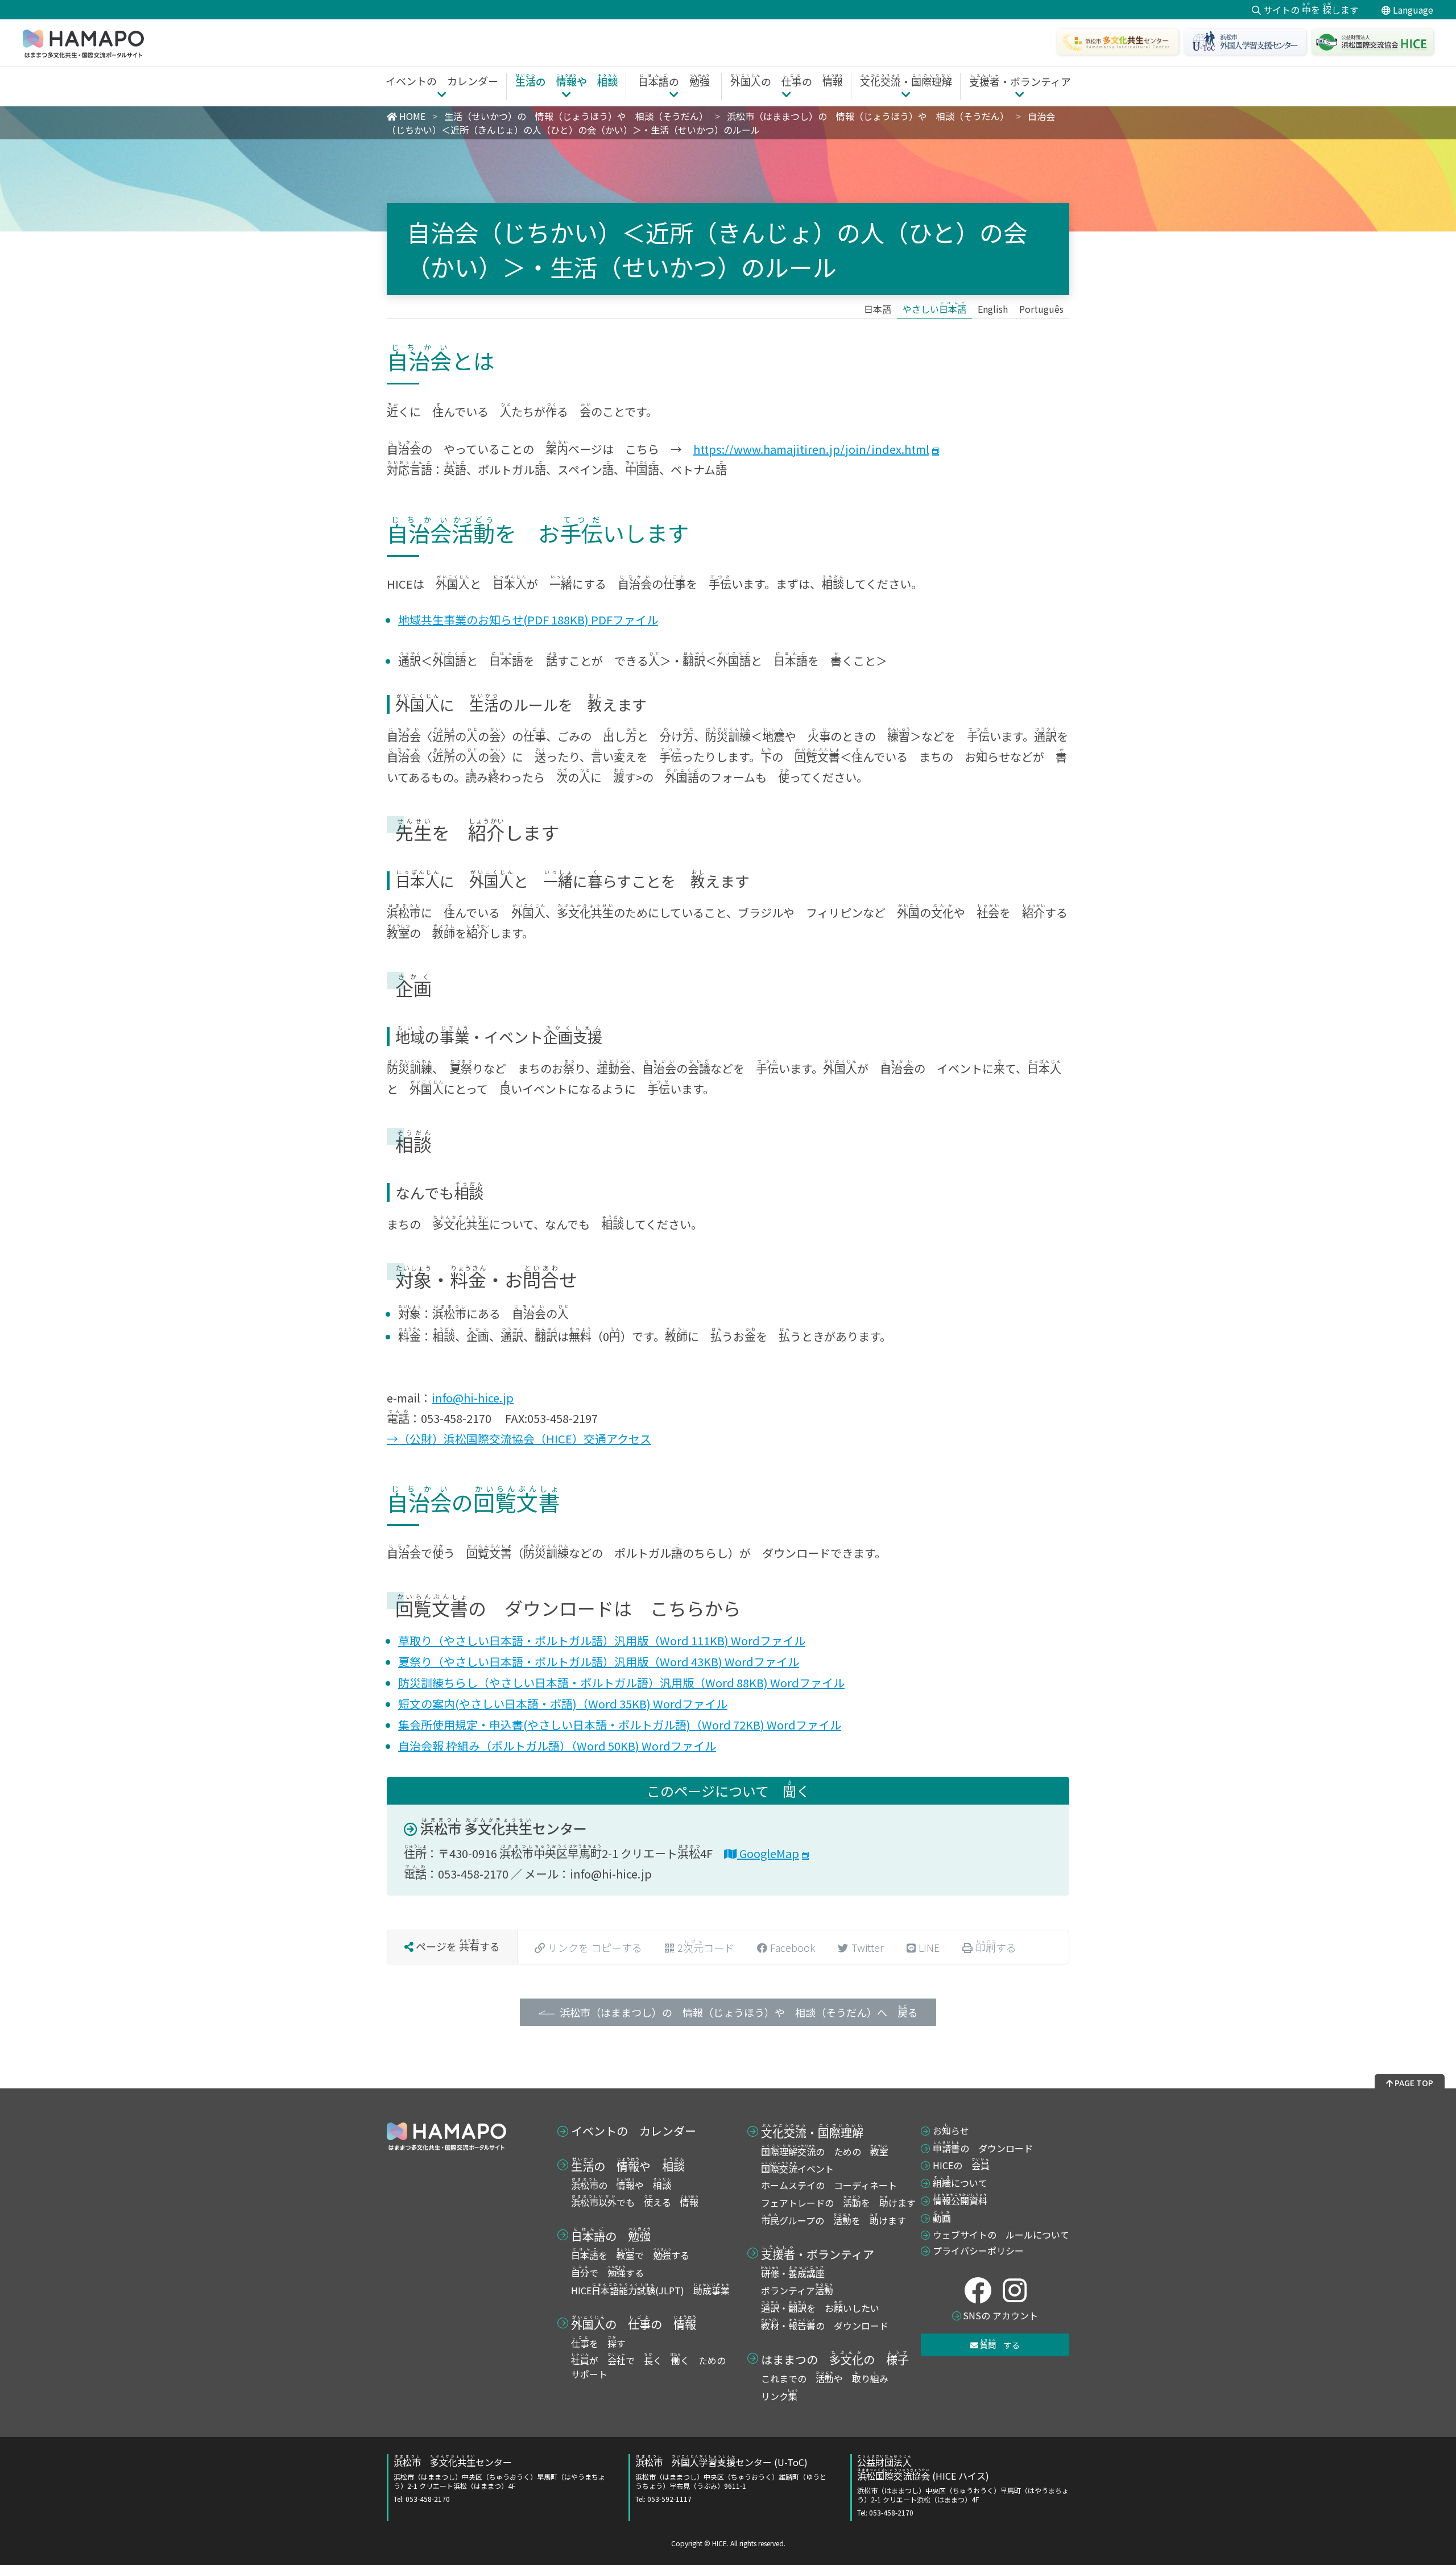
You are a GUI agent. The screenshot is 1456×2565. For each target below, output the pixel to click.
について (960, 2183)
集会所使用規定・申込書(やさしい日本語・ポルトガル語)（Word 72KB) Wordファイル (620, 1725)
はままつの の (835, 2358)
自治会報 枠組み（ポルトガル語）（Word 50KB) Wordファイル (557, 1746)
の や (628, 2165)
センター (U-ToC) (731, 2480)
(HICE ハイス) (963, 2487)
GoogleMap (768, 1853)
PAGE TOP (1413, 2083)
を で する (630, 2255)
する (1000, 2344)
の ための (825, 2152)
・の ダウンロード (825, 2326)
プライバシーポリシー (978, 2250)
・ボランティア (818, 2253)
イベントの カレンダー (634, 2131)
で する (607, 2273)
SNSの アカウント (1000, 2315)
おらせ (951, 2130)
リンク (779, 2396)
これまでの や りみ (825, 2378)
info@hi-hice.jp (473, 1398)
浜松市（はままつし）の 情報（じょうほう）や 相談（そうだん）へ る (739, 2012)
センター (504, 1828)
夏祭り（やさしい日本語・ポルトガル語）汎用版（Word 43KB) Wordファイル (599, 1662)
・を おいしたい (820, 2308)
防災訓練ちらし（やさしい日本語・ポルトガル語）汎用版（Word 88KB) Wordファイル (621, 1683)
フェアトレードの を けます (838, 2203)
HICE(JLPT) (650, 2290)
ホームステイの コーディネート (829, 2185)
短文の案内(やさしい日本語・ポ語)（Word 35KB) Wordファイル (563, 1704)
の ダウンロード (983, 2148)
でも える (635, 2202)
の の (634, 2323)
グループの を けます (834, 2220)
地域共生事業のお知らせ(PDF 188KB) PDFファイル (528, 620)
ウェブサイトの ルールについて (1001, 2235)
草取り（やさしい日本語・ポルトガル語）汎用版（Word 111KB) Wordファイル (602, 1641)
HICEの (961, 2165)
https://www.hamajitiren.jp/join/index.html (811, 449)
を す (598, 2343)
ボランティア (797, 2290)
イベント (797, 2169)
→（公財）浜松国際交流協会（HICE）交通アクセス (519, 1439)
